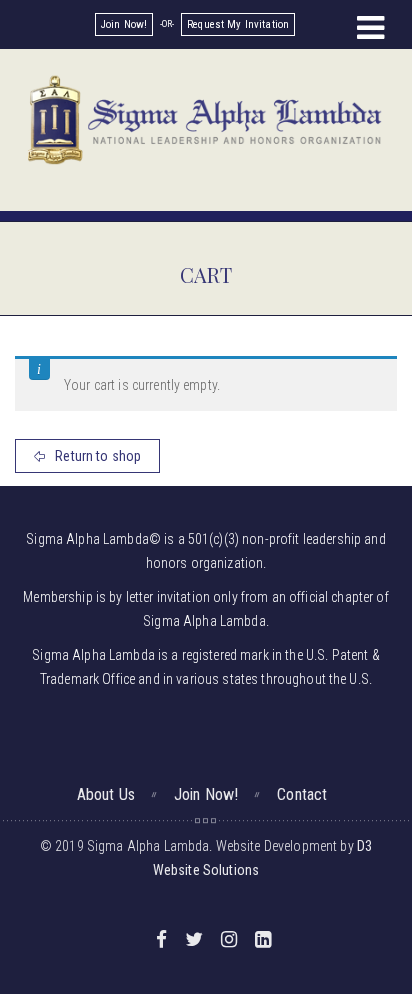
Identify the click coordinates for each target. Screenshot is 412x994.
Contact (302, 794)
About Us (106, 794)
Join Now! (124, 24)
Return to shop (96, 456)
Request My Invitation (238, 24)
